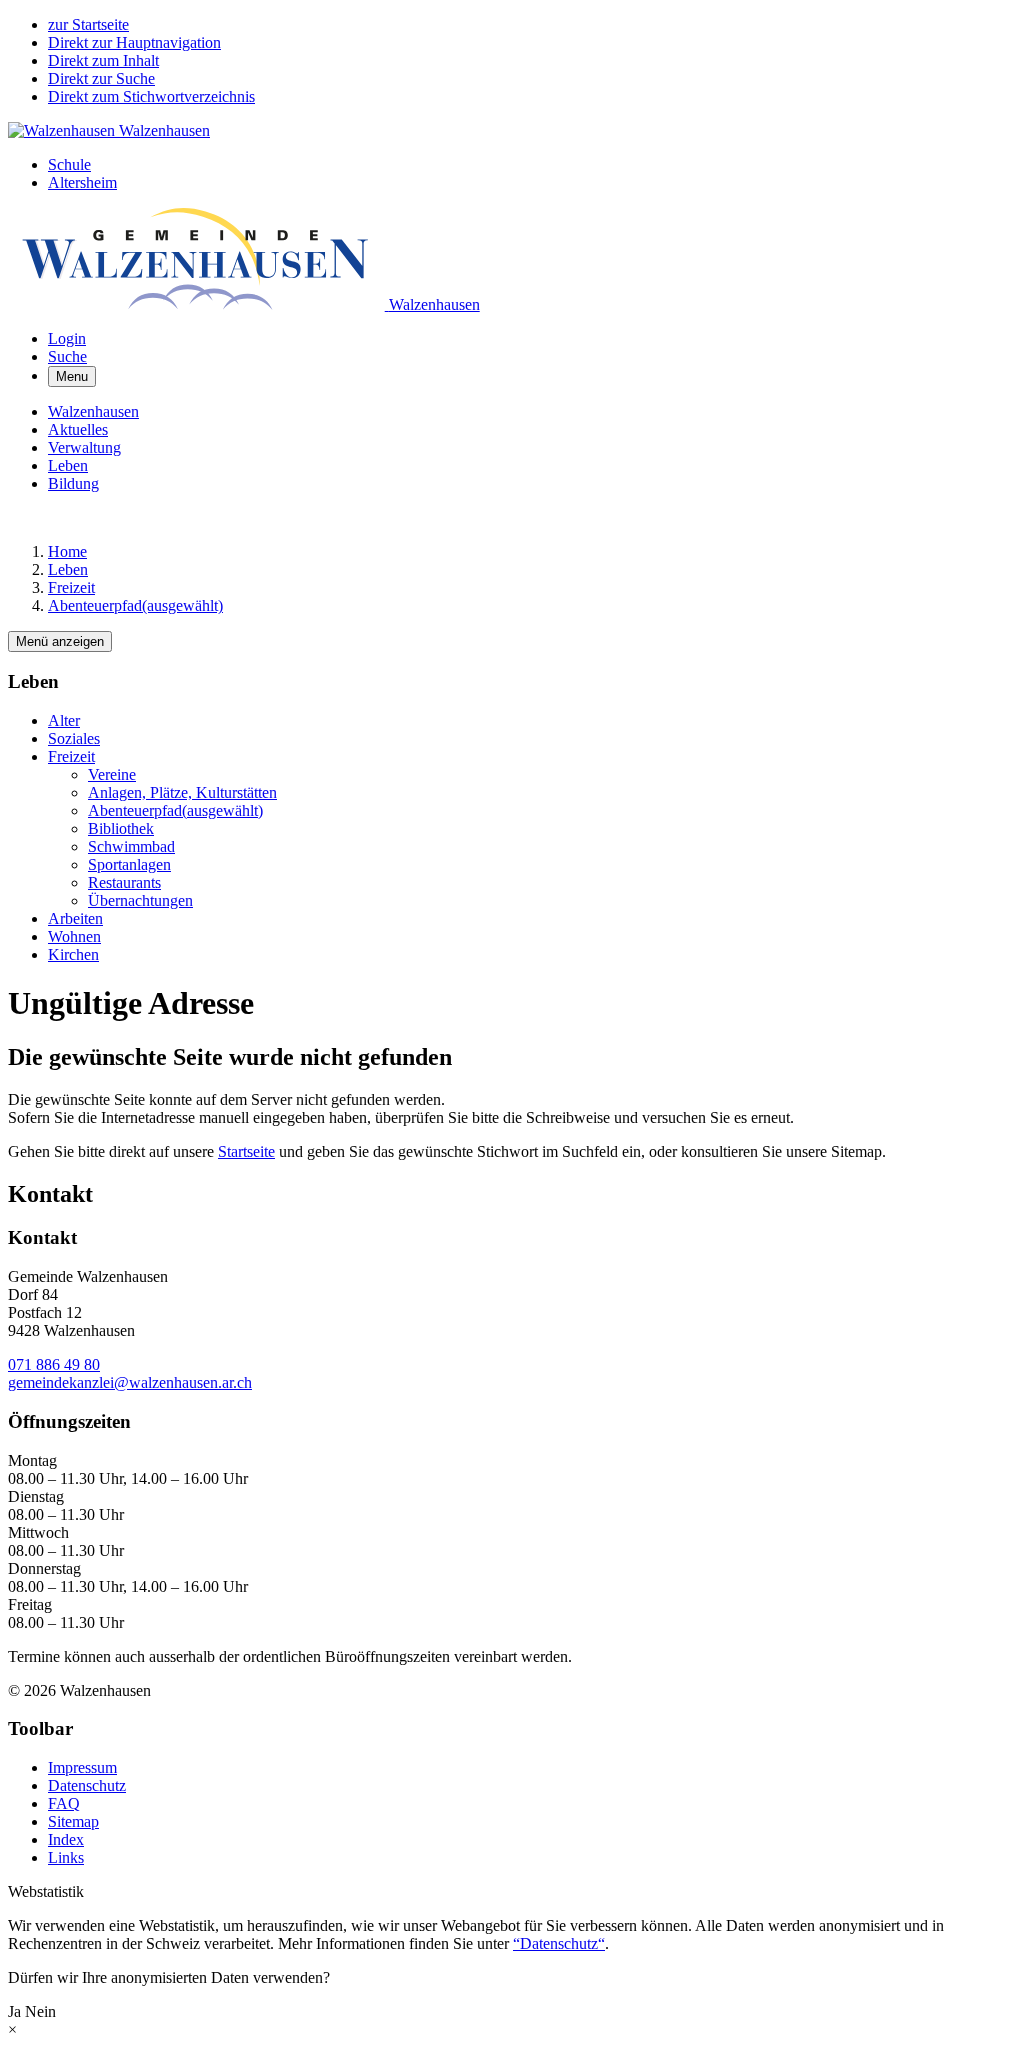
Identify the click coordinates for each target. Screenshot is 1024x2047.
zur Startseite (88, 24)
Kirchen (73, 954)
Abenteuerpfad (175, 810)
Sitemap (73, 1821)
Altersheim (82, 182)
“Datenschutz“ (559, 1943)
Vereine (112, 774)
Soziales (74, 738)
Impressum (82, 1767)
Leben (68, 465)
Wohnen (74, 936)
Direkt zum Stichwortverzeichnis (151, 96)
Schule (69, 164)
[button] (67, 356)
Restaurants (124, 882)
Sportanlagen (129, 864)
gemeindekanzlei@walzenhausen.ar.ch (130, 1382)
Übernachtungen (140, 900)
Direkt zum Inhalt (103, 60)
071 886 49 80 (54, 1364)
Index (66, 1839)
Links (66, 1857)
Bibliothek (121, 828)
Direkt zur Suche (101, 78)
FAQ (64, 1803)
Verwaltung (84, 447)
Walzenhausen (93, 411)
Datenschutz (87, 1785)
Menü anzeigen (60, 641)
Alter (64, 720)
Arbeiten (75, 918)
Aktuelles (78, 429)
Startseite (246, 1151)
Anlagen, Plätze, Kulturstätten (182, 792)
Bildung (73, 483)
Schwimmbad (131, 846)
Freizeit (71, 756)
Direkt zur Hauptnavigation (134, 42)
